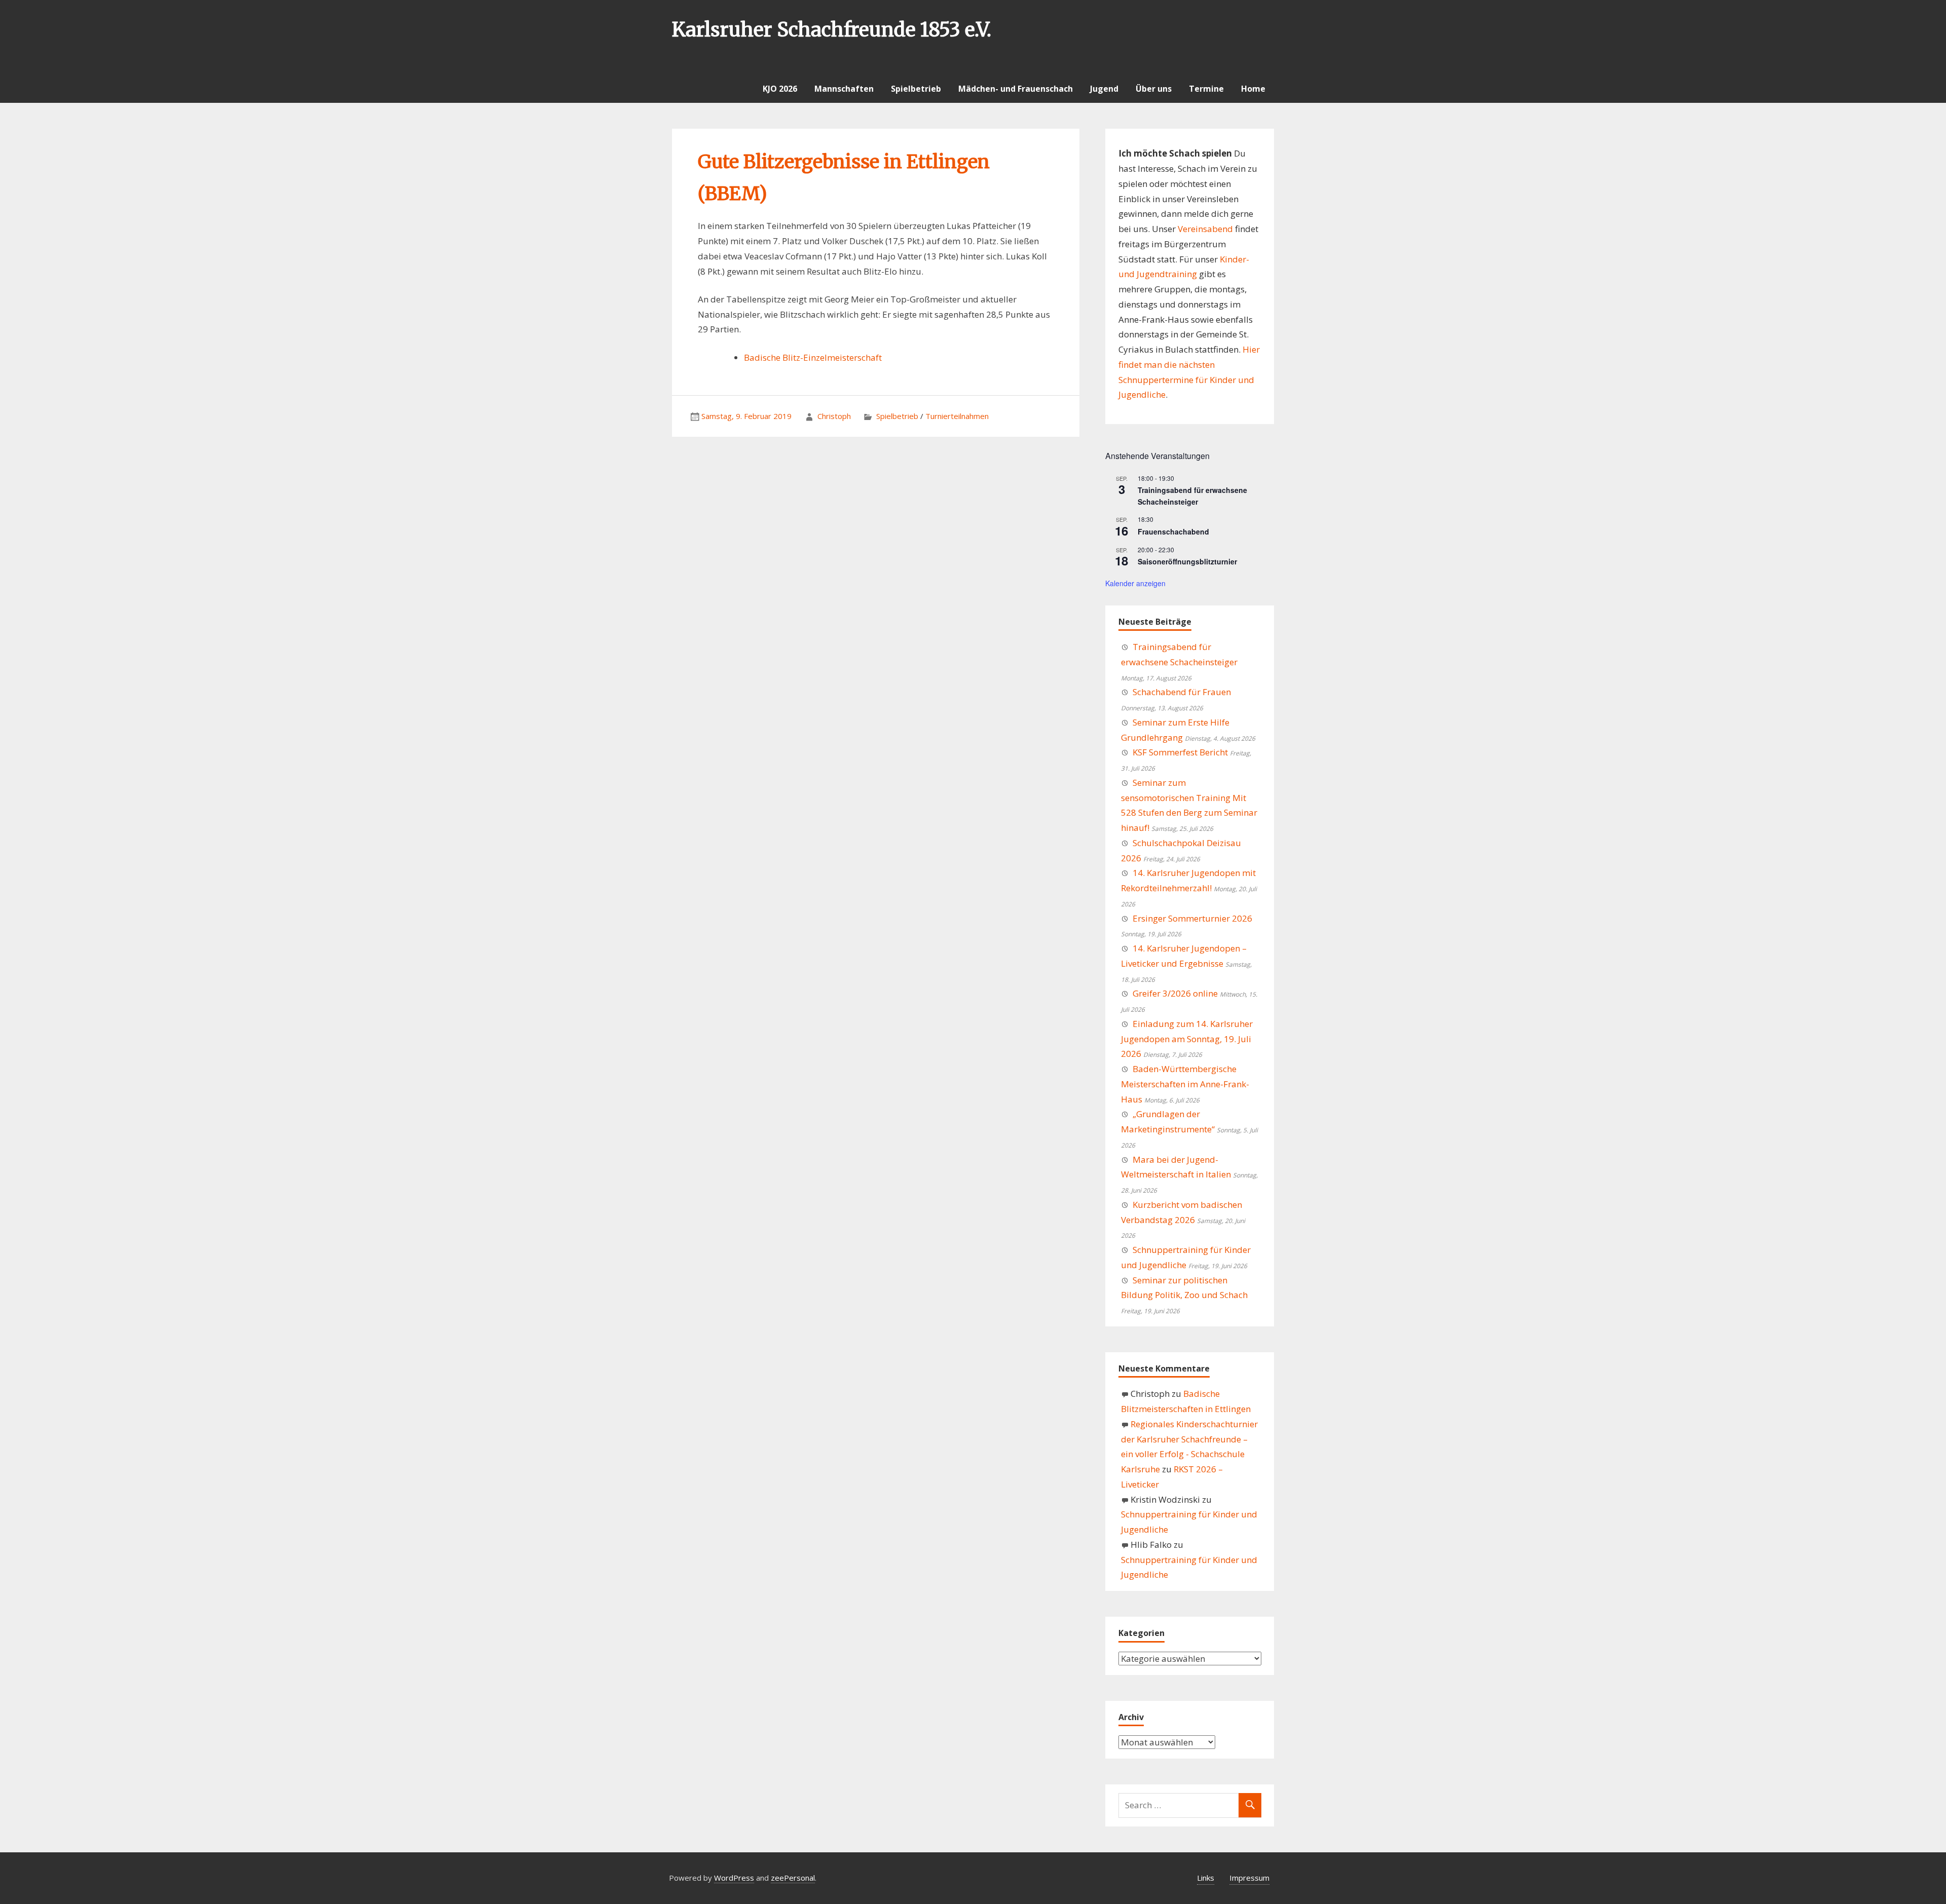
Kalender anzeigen (1135, 583)
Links (1206, 1878)
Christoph (834, 416)
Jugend (1104, 89)
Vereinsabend (1205, 229)
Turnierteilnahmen (957, 416)
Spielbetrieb (916, 89)
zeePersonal (793, 1878)
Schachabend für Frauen (1182, 692)
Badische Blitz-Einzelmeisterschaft (813, 357)
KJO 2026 (780, 89)
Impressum (1249, 1878)
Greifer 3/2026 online (1175, 993)
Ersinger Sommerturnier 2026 (1192, 918)
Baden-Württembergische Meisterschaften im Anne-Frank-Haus (1185, 1084)
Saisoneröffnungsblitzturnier (1187, 561)
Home (1253, 89)
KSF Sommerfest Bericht (1180, 752)
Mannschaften (844, 89)
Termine (1206, 89)
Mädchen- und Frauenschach (1016, 89)
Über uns (1154, 89)
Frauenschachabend (1173, 531)
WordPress (734, 1878)
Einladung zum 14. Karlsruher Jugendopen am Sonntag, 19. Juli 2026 (1187, 1039)
